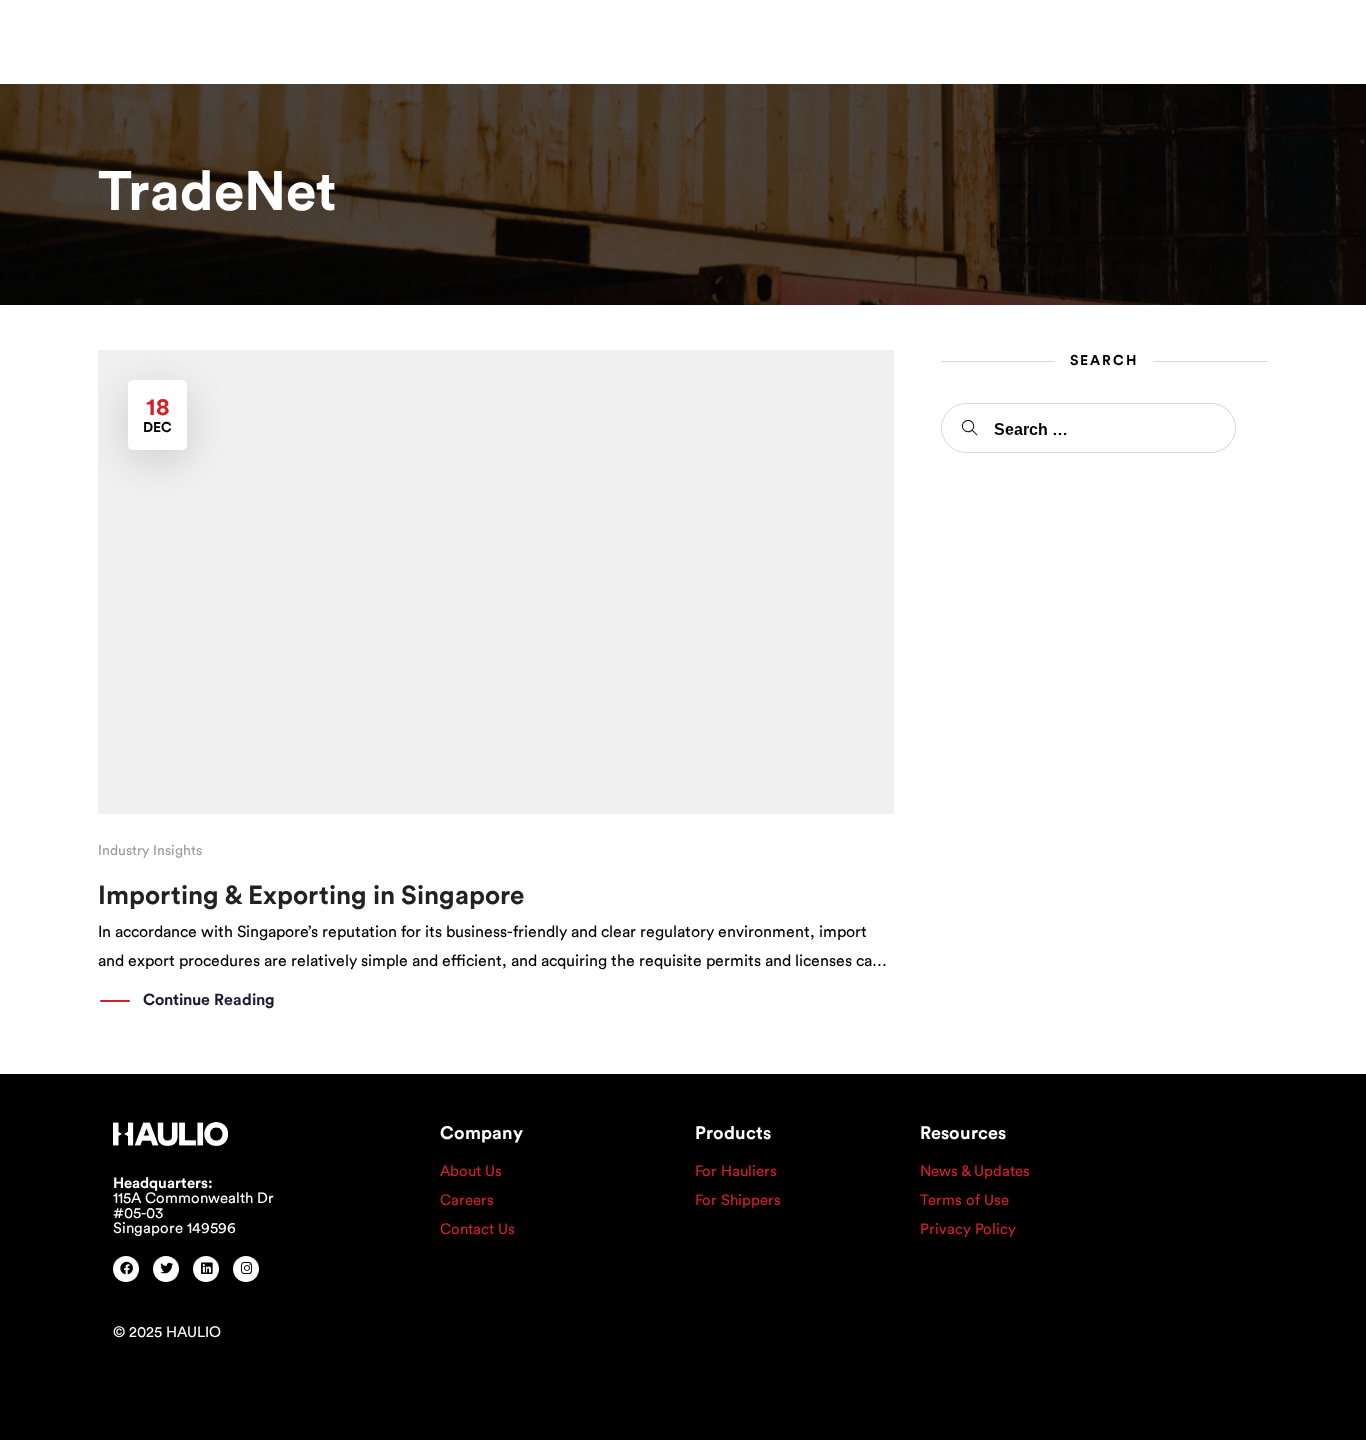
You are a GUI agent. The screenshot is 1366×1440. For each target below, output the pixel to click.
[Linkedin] (206, 1269)
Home (283, 38)
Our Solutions (461, 38)
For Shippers (738, 1200)
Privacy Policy (968, 1229)
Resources (586, 38)
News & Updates (975, 1171)
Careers (467, 1200)
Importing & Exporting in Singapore (311, 896)
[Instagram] (246, 1269)
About (350, 38)
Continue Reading (209, 1000)
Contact (691, 38)
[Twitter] (166, 1269)
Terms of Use (964, 1200)
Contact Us (477, 1229)
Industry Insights (150, 851)
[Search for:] (1088, 428)
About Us (471, 1171)
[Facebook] (126, 1269)
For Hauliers (736, 1171)
